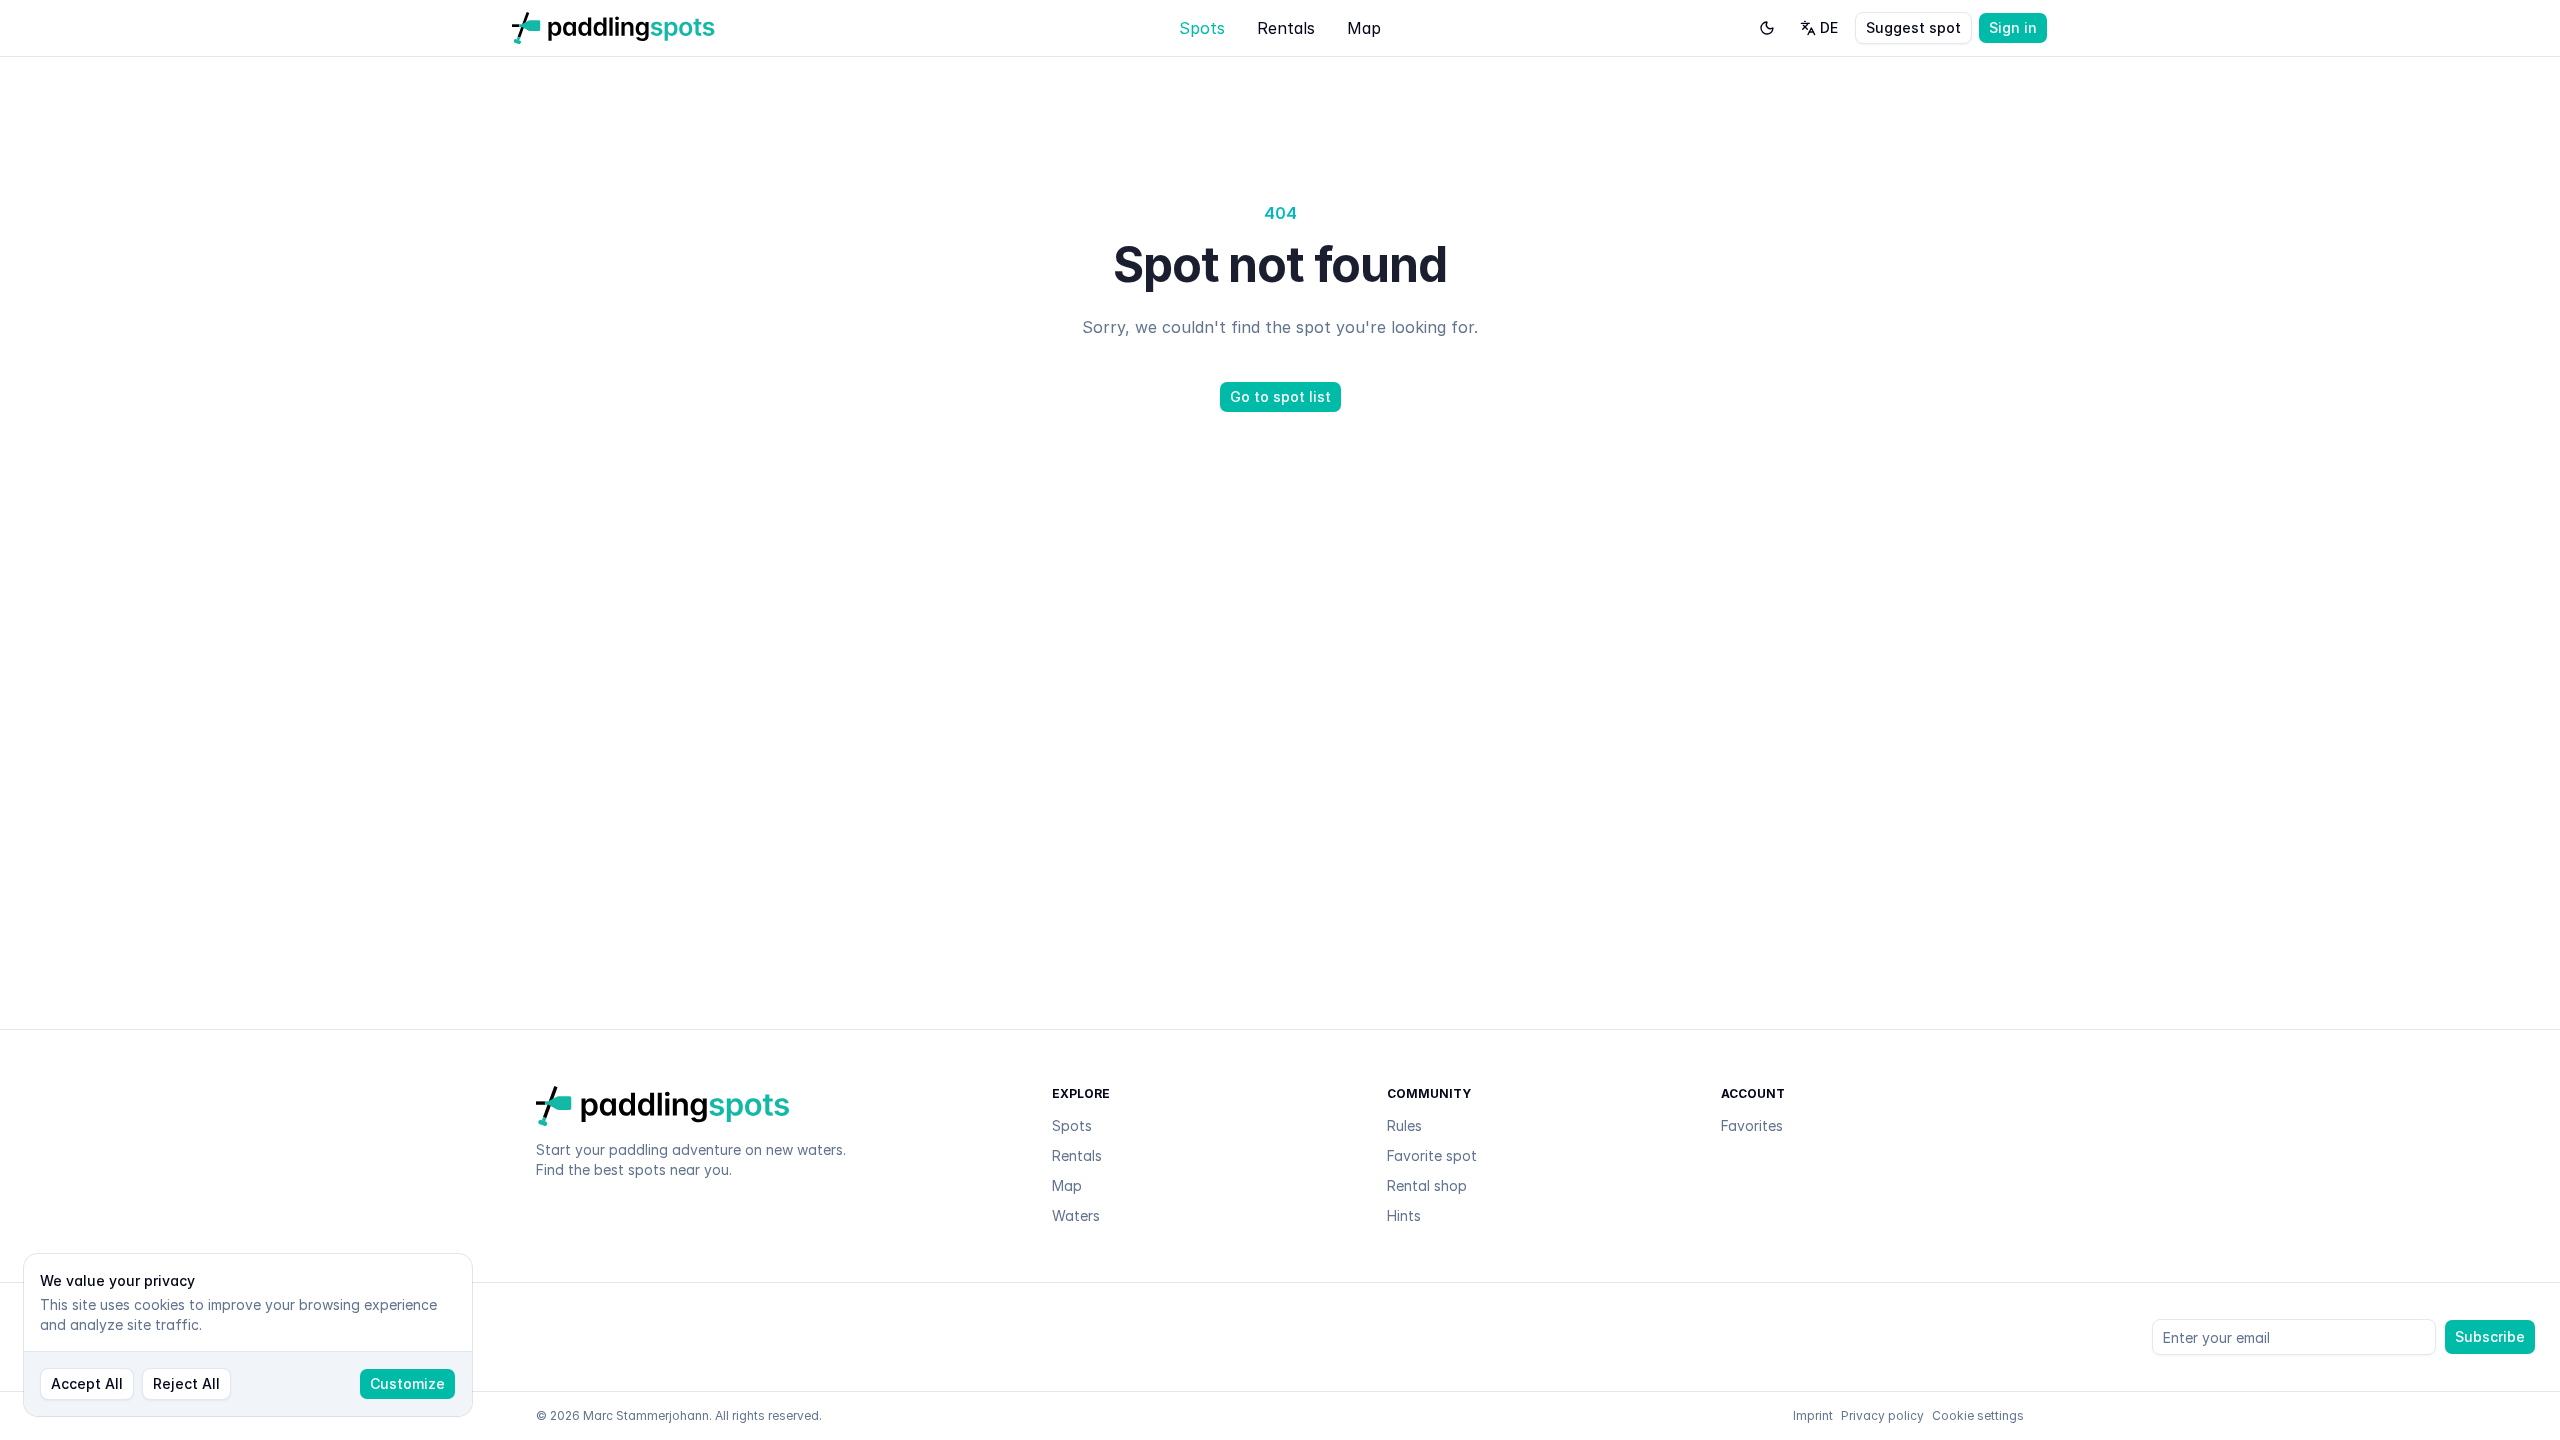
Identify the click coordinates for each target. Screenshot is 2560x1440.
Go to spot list (1280, 396)
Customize (407, 1383)
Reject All (186, 1383)
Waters (1076, 1215)
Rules (1404, 1125)
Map (1364, 28)
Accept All (87, 1383)
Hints (1404, 1215)
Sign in (2013, 27)
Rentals (1286, 28)
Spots (1202, 28)
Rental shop (1427, 1185)
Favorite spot (1432, 1155)
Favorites (1752, 1125)
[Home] (613, 28)
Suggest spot (1913, 27)
